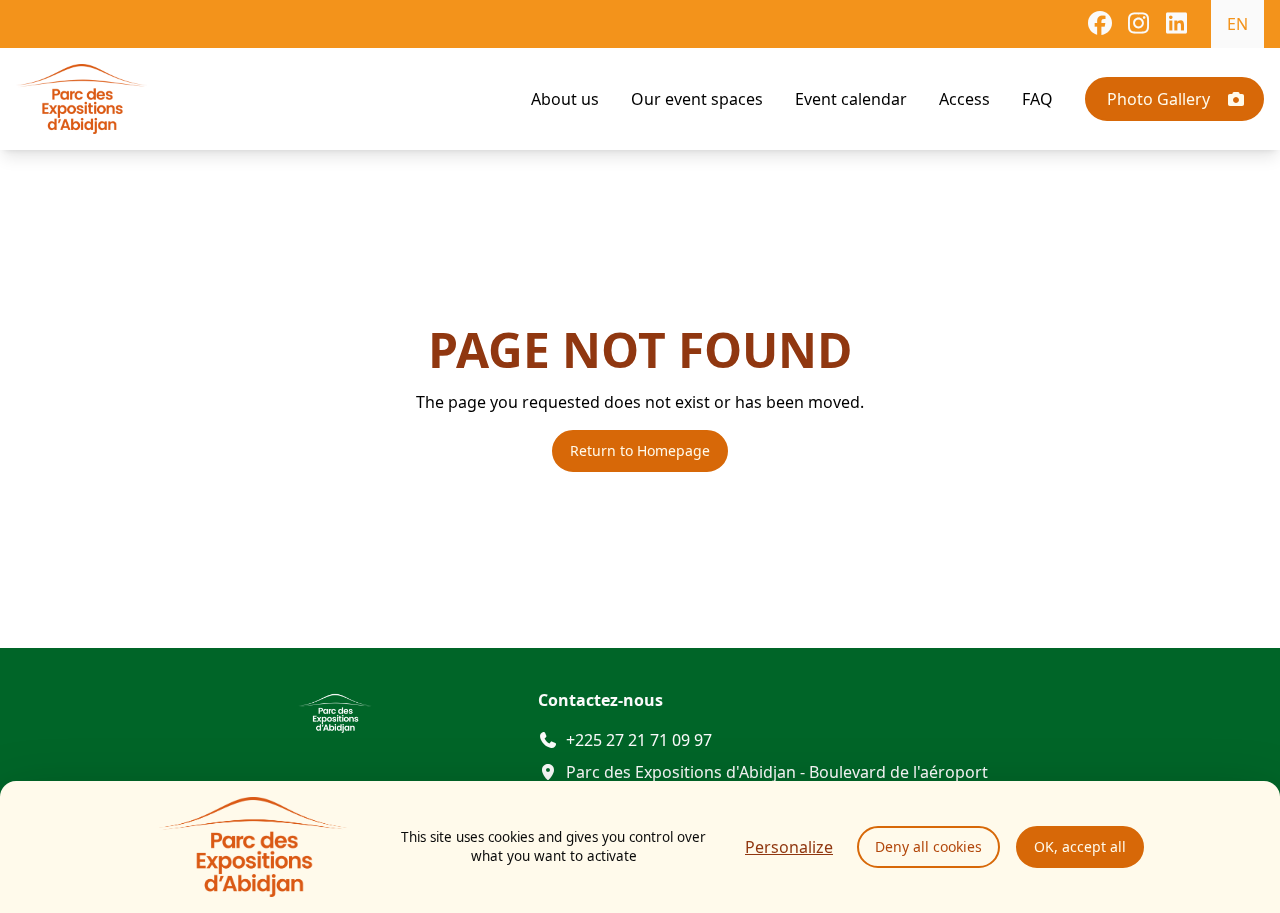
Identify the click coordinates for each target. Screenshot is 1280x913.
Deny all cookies (928, 846)
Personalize (789, 847)
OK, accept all (1080, 846)
